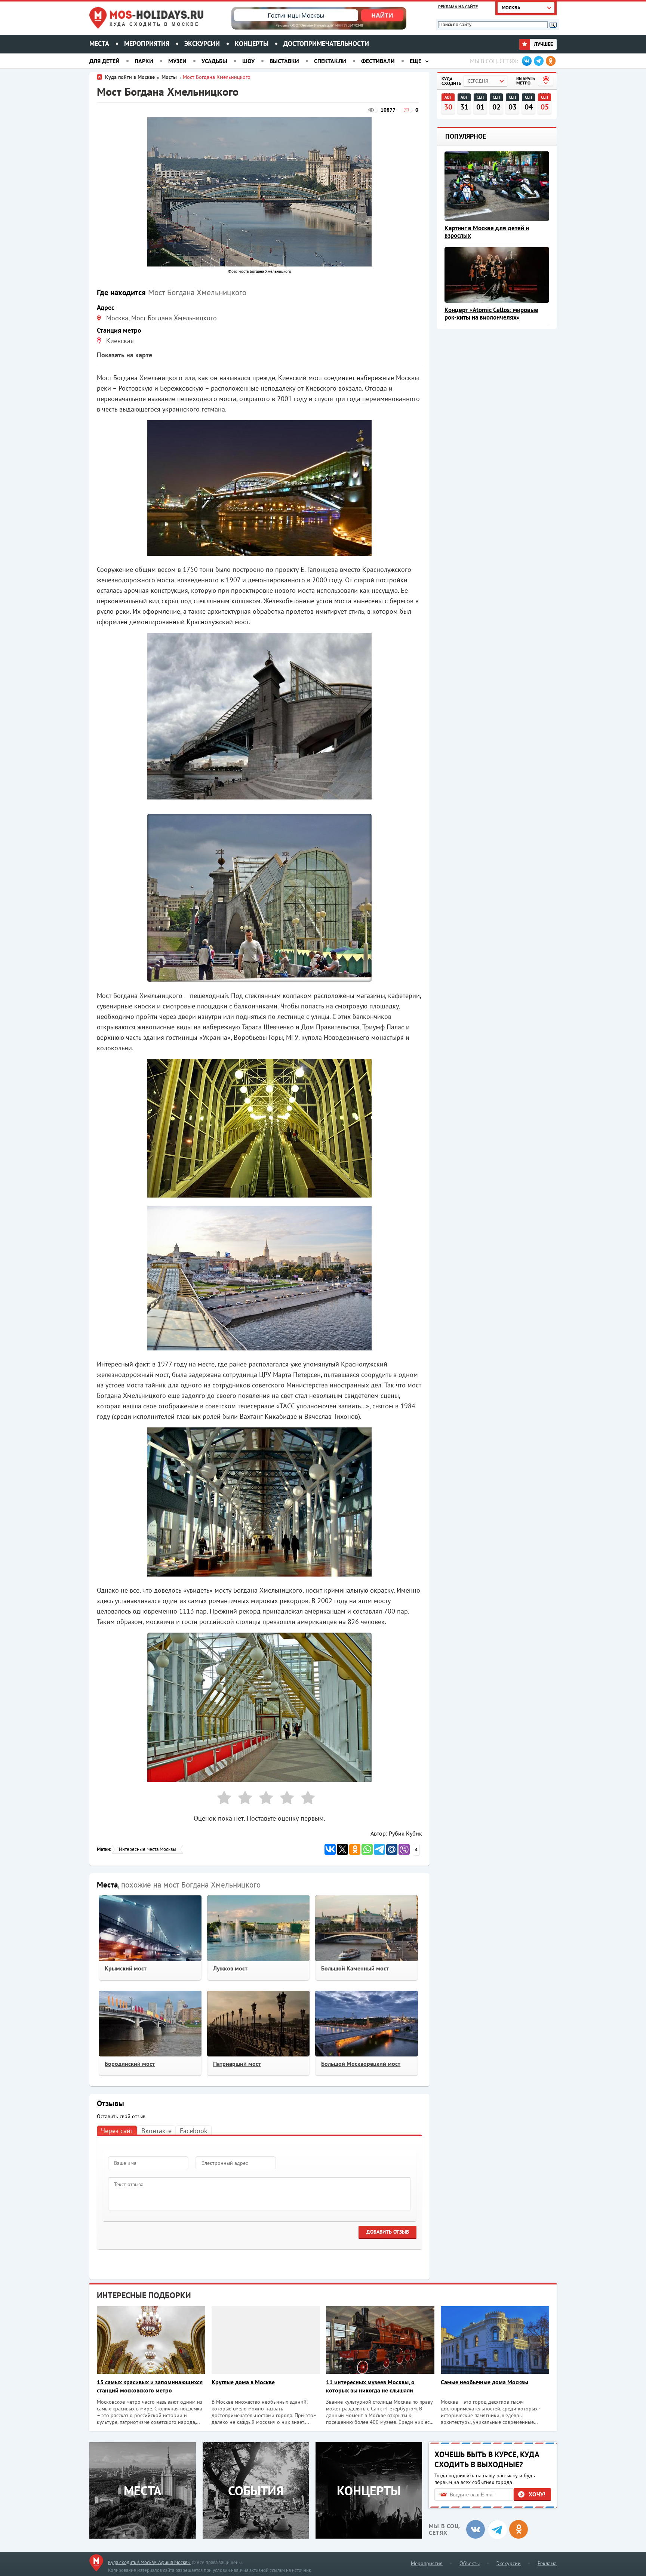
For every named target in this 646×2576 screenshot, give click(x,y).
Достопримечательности (326, 44)
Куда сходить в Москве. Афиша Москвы (149, 2562)
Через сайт (117, 2131)
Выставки (284, 61)
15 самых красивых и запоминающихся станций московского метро (150, 2386)
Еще (416, 61)
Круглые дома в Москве (243, 2382)
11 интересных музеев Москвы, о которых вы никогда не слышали (370, 2386)
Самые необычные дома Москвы (485, 2382)
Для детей (104, 61)
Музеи (177, 61)
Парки (144, 61)
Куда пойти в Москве (130, 77)
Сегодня (478, 81)
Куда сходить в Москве (155, 24)
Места (99, 44)
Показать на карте (124, 355)
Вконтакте (156, 2131)
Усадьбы (214, 61)
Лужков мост (230, 1968)
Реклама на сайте (458, 7)
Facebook (194, 2131)
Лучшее (543, 44)
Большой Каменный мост (355, 1968)
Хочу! (537, 2494)
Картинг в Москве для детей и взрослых (487, 232)
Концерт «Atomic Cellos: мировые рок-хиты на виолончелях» (491, 314)
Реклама (547, 2563)
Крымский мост (126, 1968)
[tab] (117, 2130)
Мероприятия (147, 44)
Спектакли (330, 61)
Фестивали (378, 61)
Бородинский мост (130, 2064)
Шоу (248, 61)
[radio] (221, 1799)
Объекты (470, 2563)
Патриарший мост (237, 2064)
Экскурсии (202, 44)
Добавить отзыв (388, 2232)
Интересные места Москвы (147, 1849)
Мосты (170, 77)
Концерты (252, 44)
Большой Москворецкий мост (361, 2064)
